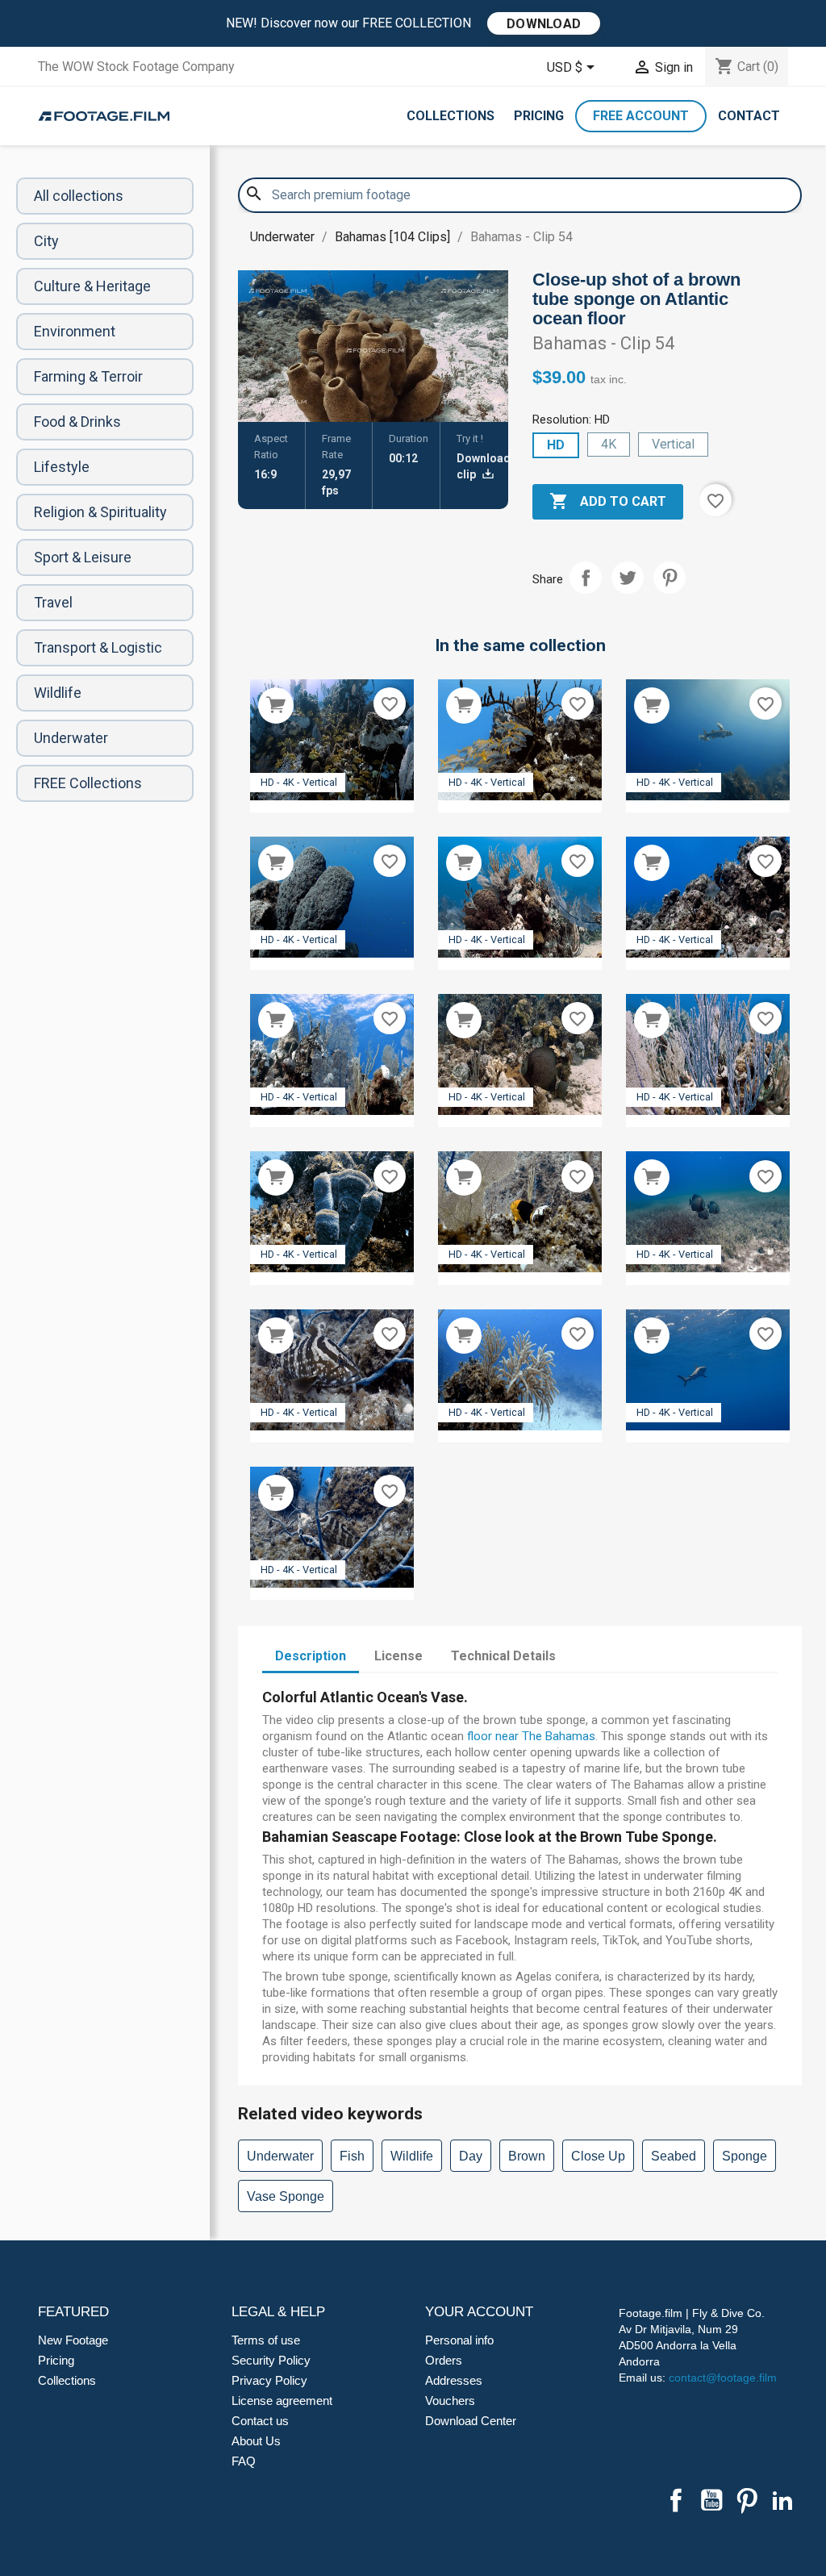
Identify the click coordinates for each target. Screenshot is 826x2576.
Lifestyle (62, 467)
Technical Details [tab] (503, 1656)
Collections (451, 116)
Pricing (539, 116)
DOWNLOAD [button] (544, 24)
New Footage (73, 2340)
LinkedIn (782, 2500)
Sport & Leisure (83, 557)
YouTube (711, 2500)
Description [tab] (311, 1656)
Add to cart (608, 501)
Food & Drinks (77, 422)
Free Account (641, 116)
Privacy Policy (269, 2380)
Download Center (471, 2421)
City (46, 241)
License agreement (282, 2401)
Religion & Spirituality (100, 512)
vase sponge (286, 2196)
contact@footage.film (723, 2378)
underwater (280, 2156)
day (471, 2156)
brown (527, 2156)
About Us (256, 2441)
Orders (444, 2360)
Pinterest (670, 578)
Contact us (260, 2421)
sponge (745, 2156)
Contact (749, 116)
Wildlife (58, 693)
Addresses (454, 2380)
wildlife (412, 2156)
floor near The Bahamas (531, 1736)
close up (598, 2156)
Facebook (676, 2500)
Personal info (459, 2340)
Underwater (71, 738)
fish (352, 2156)
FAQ (244, 2461)
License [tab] (398, 1656)
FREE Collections (88, 783)
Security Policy (271, 2360)
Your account (479, 2312)
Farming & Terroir (88, 376)
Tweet (628, 578)
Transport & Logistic (98, 647)
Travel (53, 602)
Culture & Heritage (92, 286)
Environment (75, 331)
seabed (674, 2156)
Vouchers (450, 2401)
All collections (79, 196)
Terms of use (266, 2340)
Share (586, 578)
